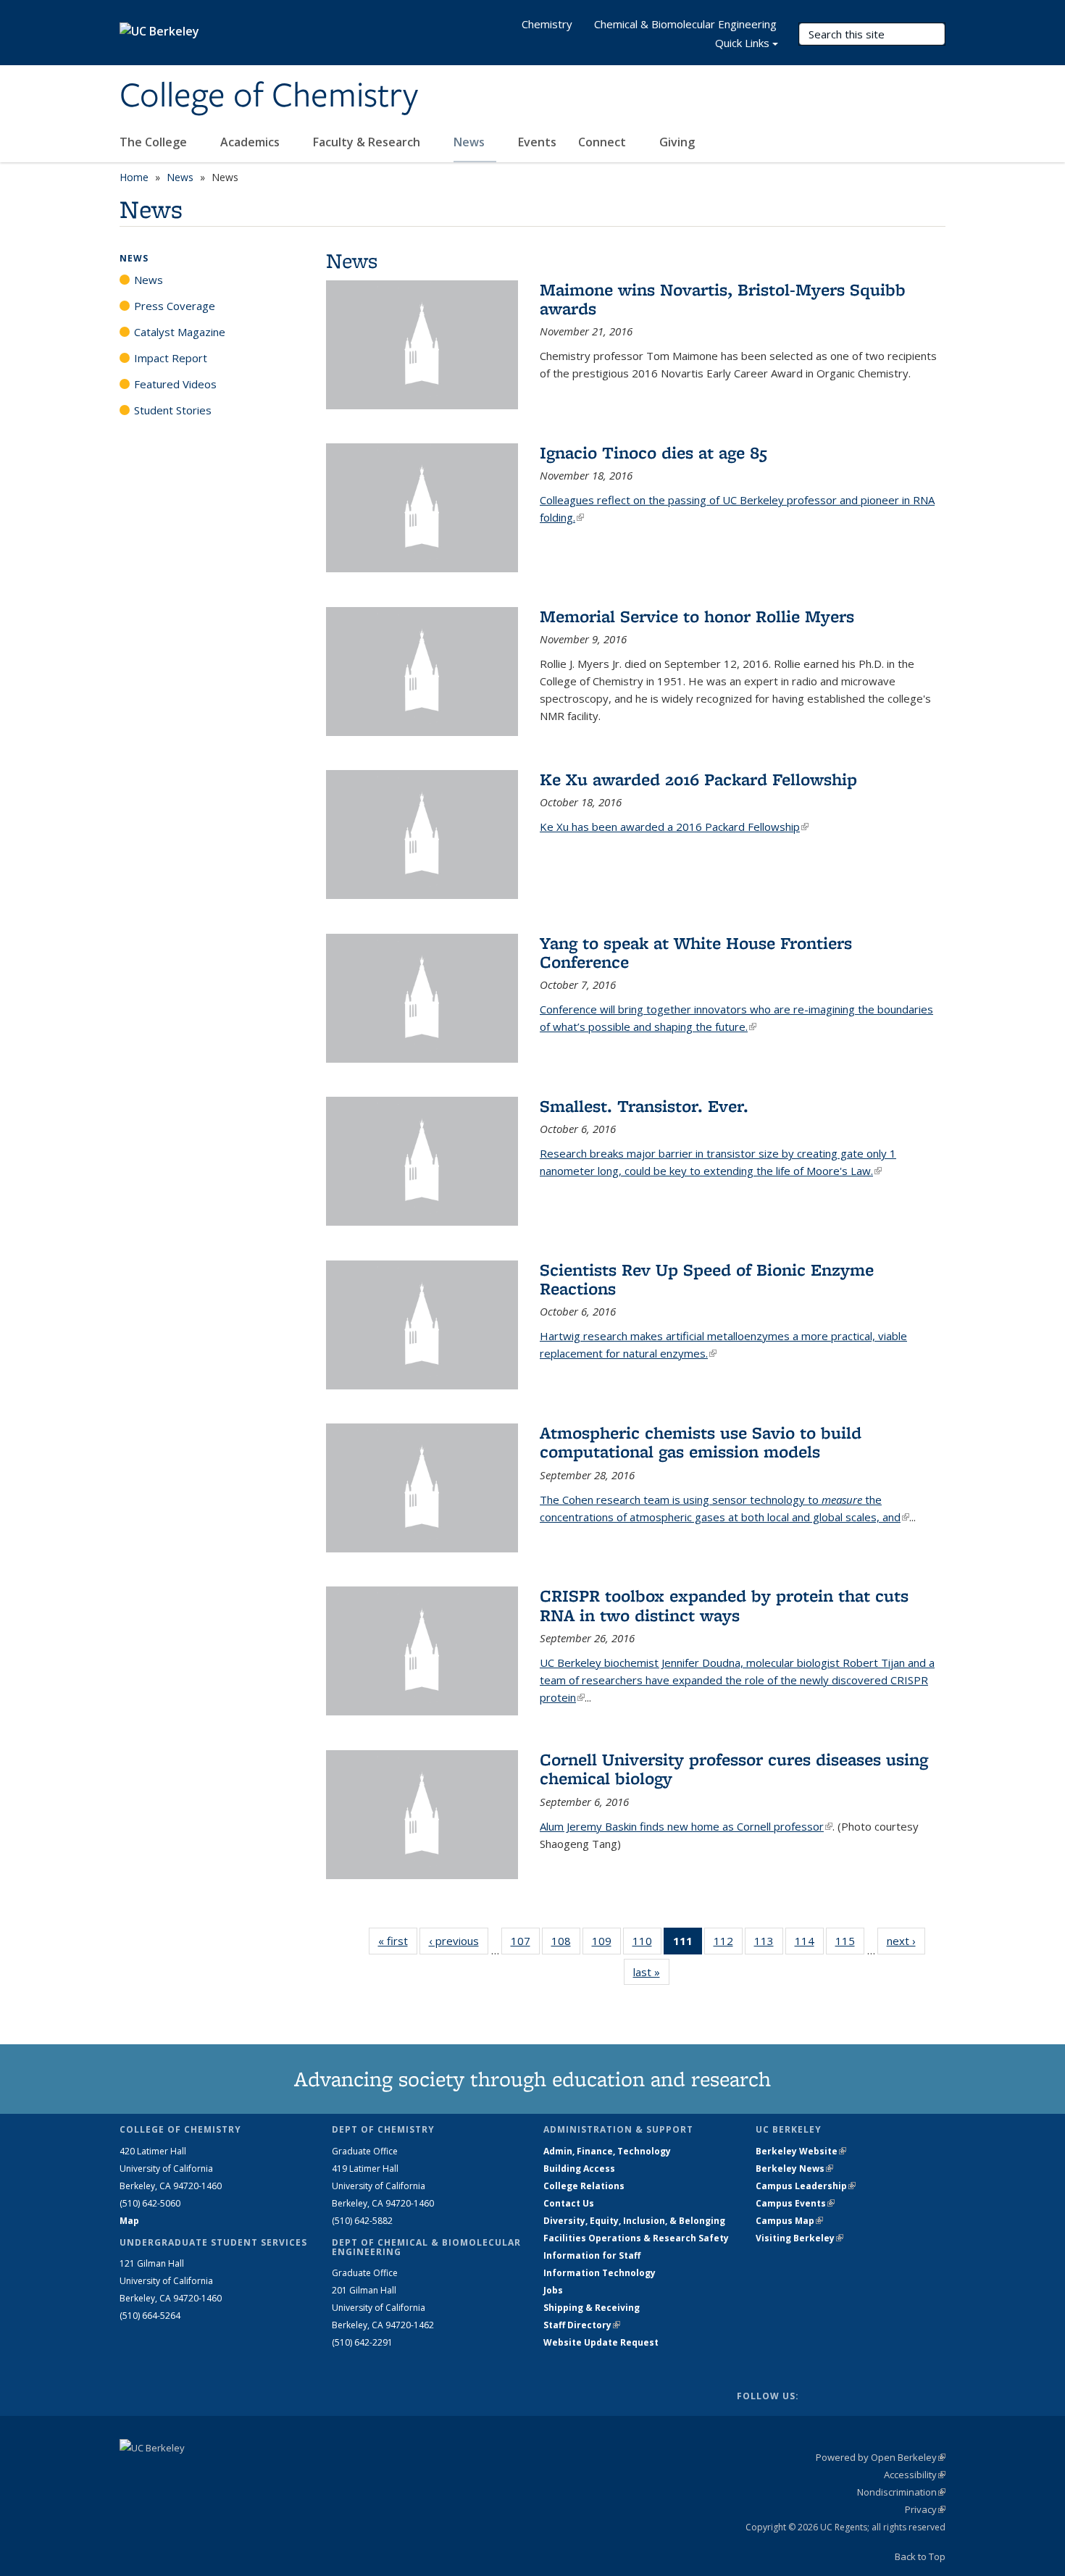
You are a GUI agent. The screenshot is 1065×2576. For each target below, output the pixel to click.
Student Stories (173, 410)
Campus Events (795, 2203)
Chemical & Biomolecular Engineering (685, 24)
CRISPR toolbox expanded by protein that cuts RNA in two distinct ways (724, 1605)
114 (809, 1944)
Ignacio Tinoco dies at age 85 (653, 452)
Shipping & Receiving (592, 2308)
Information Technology (600, 2273)
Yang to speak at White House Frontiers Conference (696, 952)
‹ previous (459, 1941)
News (471, 142)
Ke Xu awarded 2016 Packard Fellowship (698, 779)
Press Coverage (175, 306)
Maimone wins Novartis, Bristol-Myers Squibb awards (723, 299)
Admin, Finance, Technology (607, 2151)
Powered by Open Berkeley (881, 2457)
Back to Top (920, 2556)
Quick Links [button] (742, 43)
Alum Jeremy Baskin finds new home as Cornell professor (686, 1826)
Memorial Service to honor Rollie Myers (697, 616)
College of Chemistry (269, 96)
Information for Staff (592, 2255)
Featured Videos (175, 384)
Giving (677, 142)
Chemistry (547, 24)
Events (537, 142)
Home (134, 177)
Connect (603, 142)
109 (606, 1944)
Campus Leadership (806, 2186)
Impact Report (171, 358)
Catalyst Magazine (180, 332)
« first (398, 1941)
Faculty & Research (368, 142)
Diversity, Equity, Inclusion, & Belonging (634, 2221)
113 (769, 1944)
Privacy (925, 2509)
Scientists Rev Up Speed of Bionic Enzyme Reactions (707, 1279)
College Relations (584, 2186)
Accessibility (915, 2475)
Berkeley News (794, 2169)
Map (129, 2221)
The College (155, 142)
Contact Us (569, 2203)
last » (651, 1972)
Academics (251, 142)
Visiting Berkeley (799, 2238)
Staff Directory (582, 2325)
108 (566, 1944)
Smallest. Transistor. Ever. (644, 1106)
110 (647, 1944)
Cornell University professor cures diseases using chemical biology (734, 1769)
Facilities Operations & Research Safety (636, 2238)
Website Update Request (601, 2342)
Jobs (553, 2290)
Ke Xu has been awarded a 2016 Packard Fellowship (674, 827)
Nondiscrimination (901, 2492)
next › (906, 1941)
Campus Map (789, 2221)
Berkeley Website (801, 2151)
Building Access (579, 2169)
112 (728, 1944)
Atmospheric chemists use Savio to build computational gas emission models (701, 1442)
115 (850, 1944)
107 (525, 1944)
